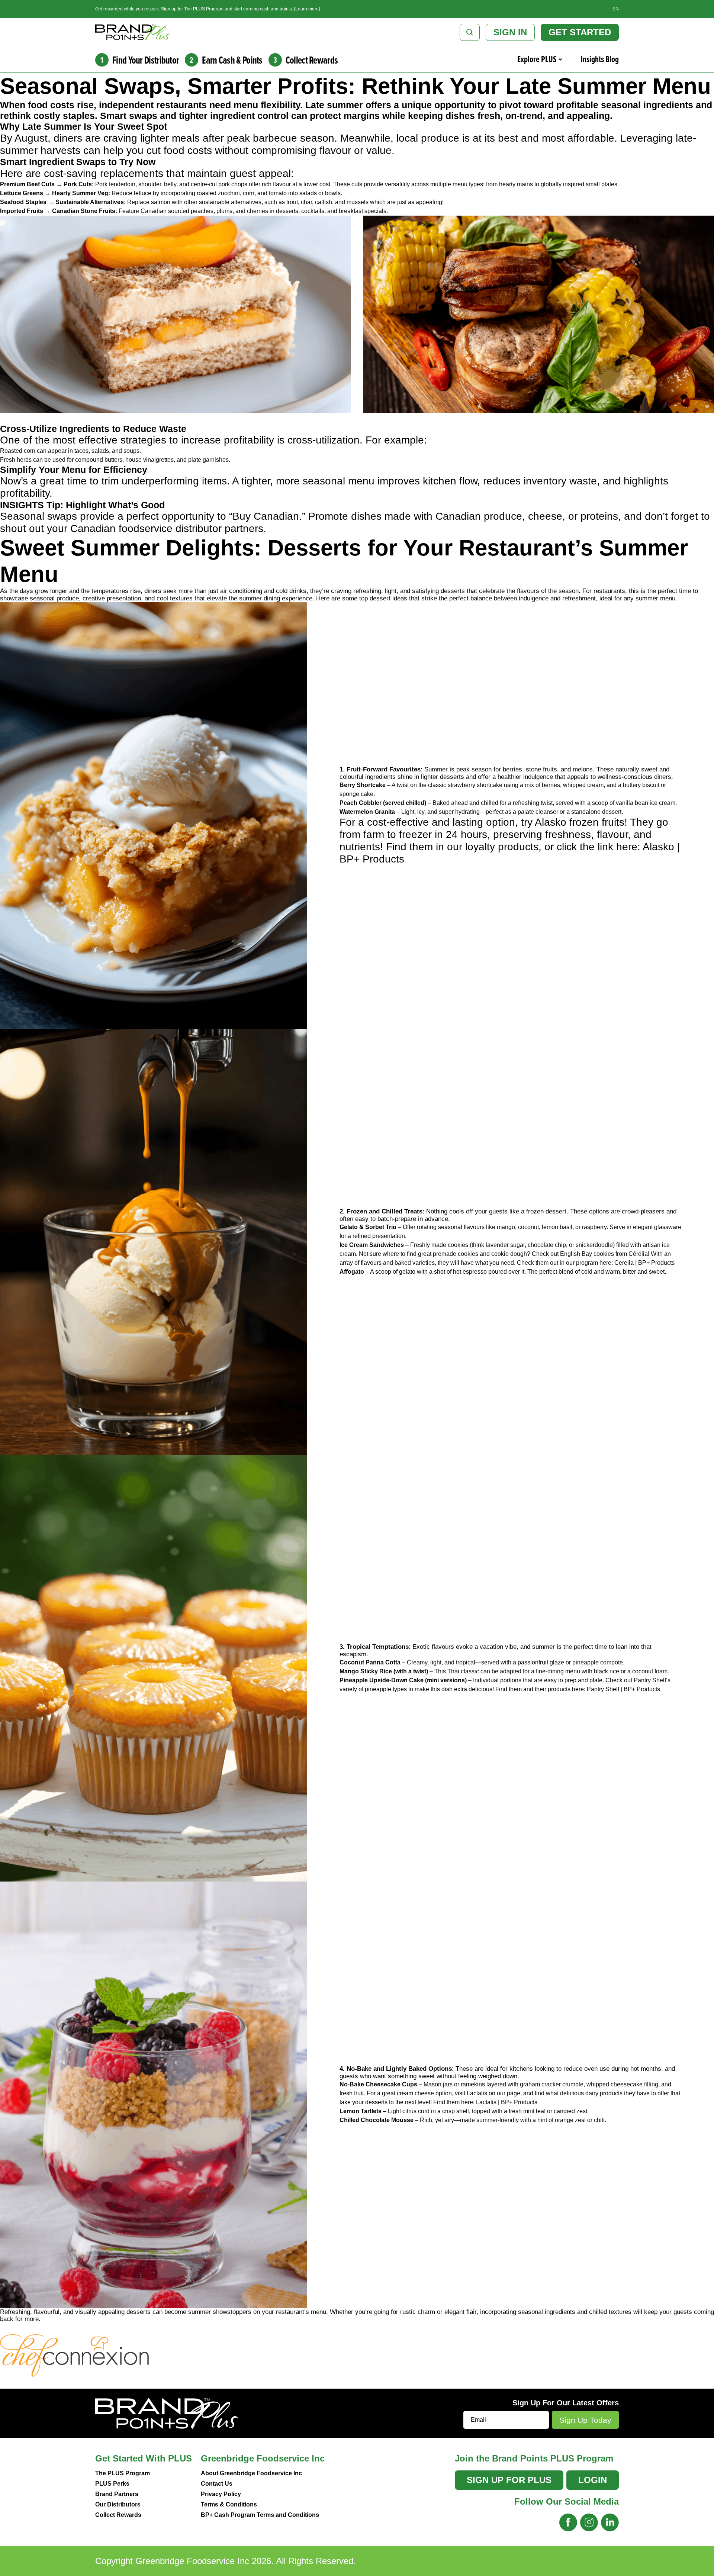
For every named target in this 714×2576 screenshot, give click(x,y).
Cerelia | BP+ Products (644, 1263)
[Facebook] (568, 2522)
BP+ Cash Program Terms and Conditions (260, 2515)
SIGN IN (510, 32)
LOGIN (593, 2480)
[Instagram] (589, 2522)
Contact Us (217, 2484)
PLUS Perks (112, 2484)
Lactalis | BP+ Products (507, 2102)
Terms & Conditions (229, 2504)
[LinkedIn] (610, 2522)
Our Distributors (118, 2504)
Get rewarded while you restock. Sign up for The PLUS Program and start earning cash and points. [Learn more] (208, 9)
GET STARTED (580, 32)
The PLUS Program (123, 2473)
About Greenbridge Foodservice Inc (251, 2473)
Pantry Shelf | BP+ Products (623, 1689)
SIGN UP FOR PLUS (509, 2480)
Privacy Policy (221, 2494)
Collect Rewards (118, 2515)
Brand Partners (117, 2494)
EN (616, 9)
